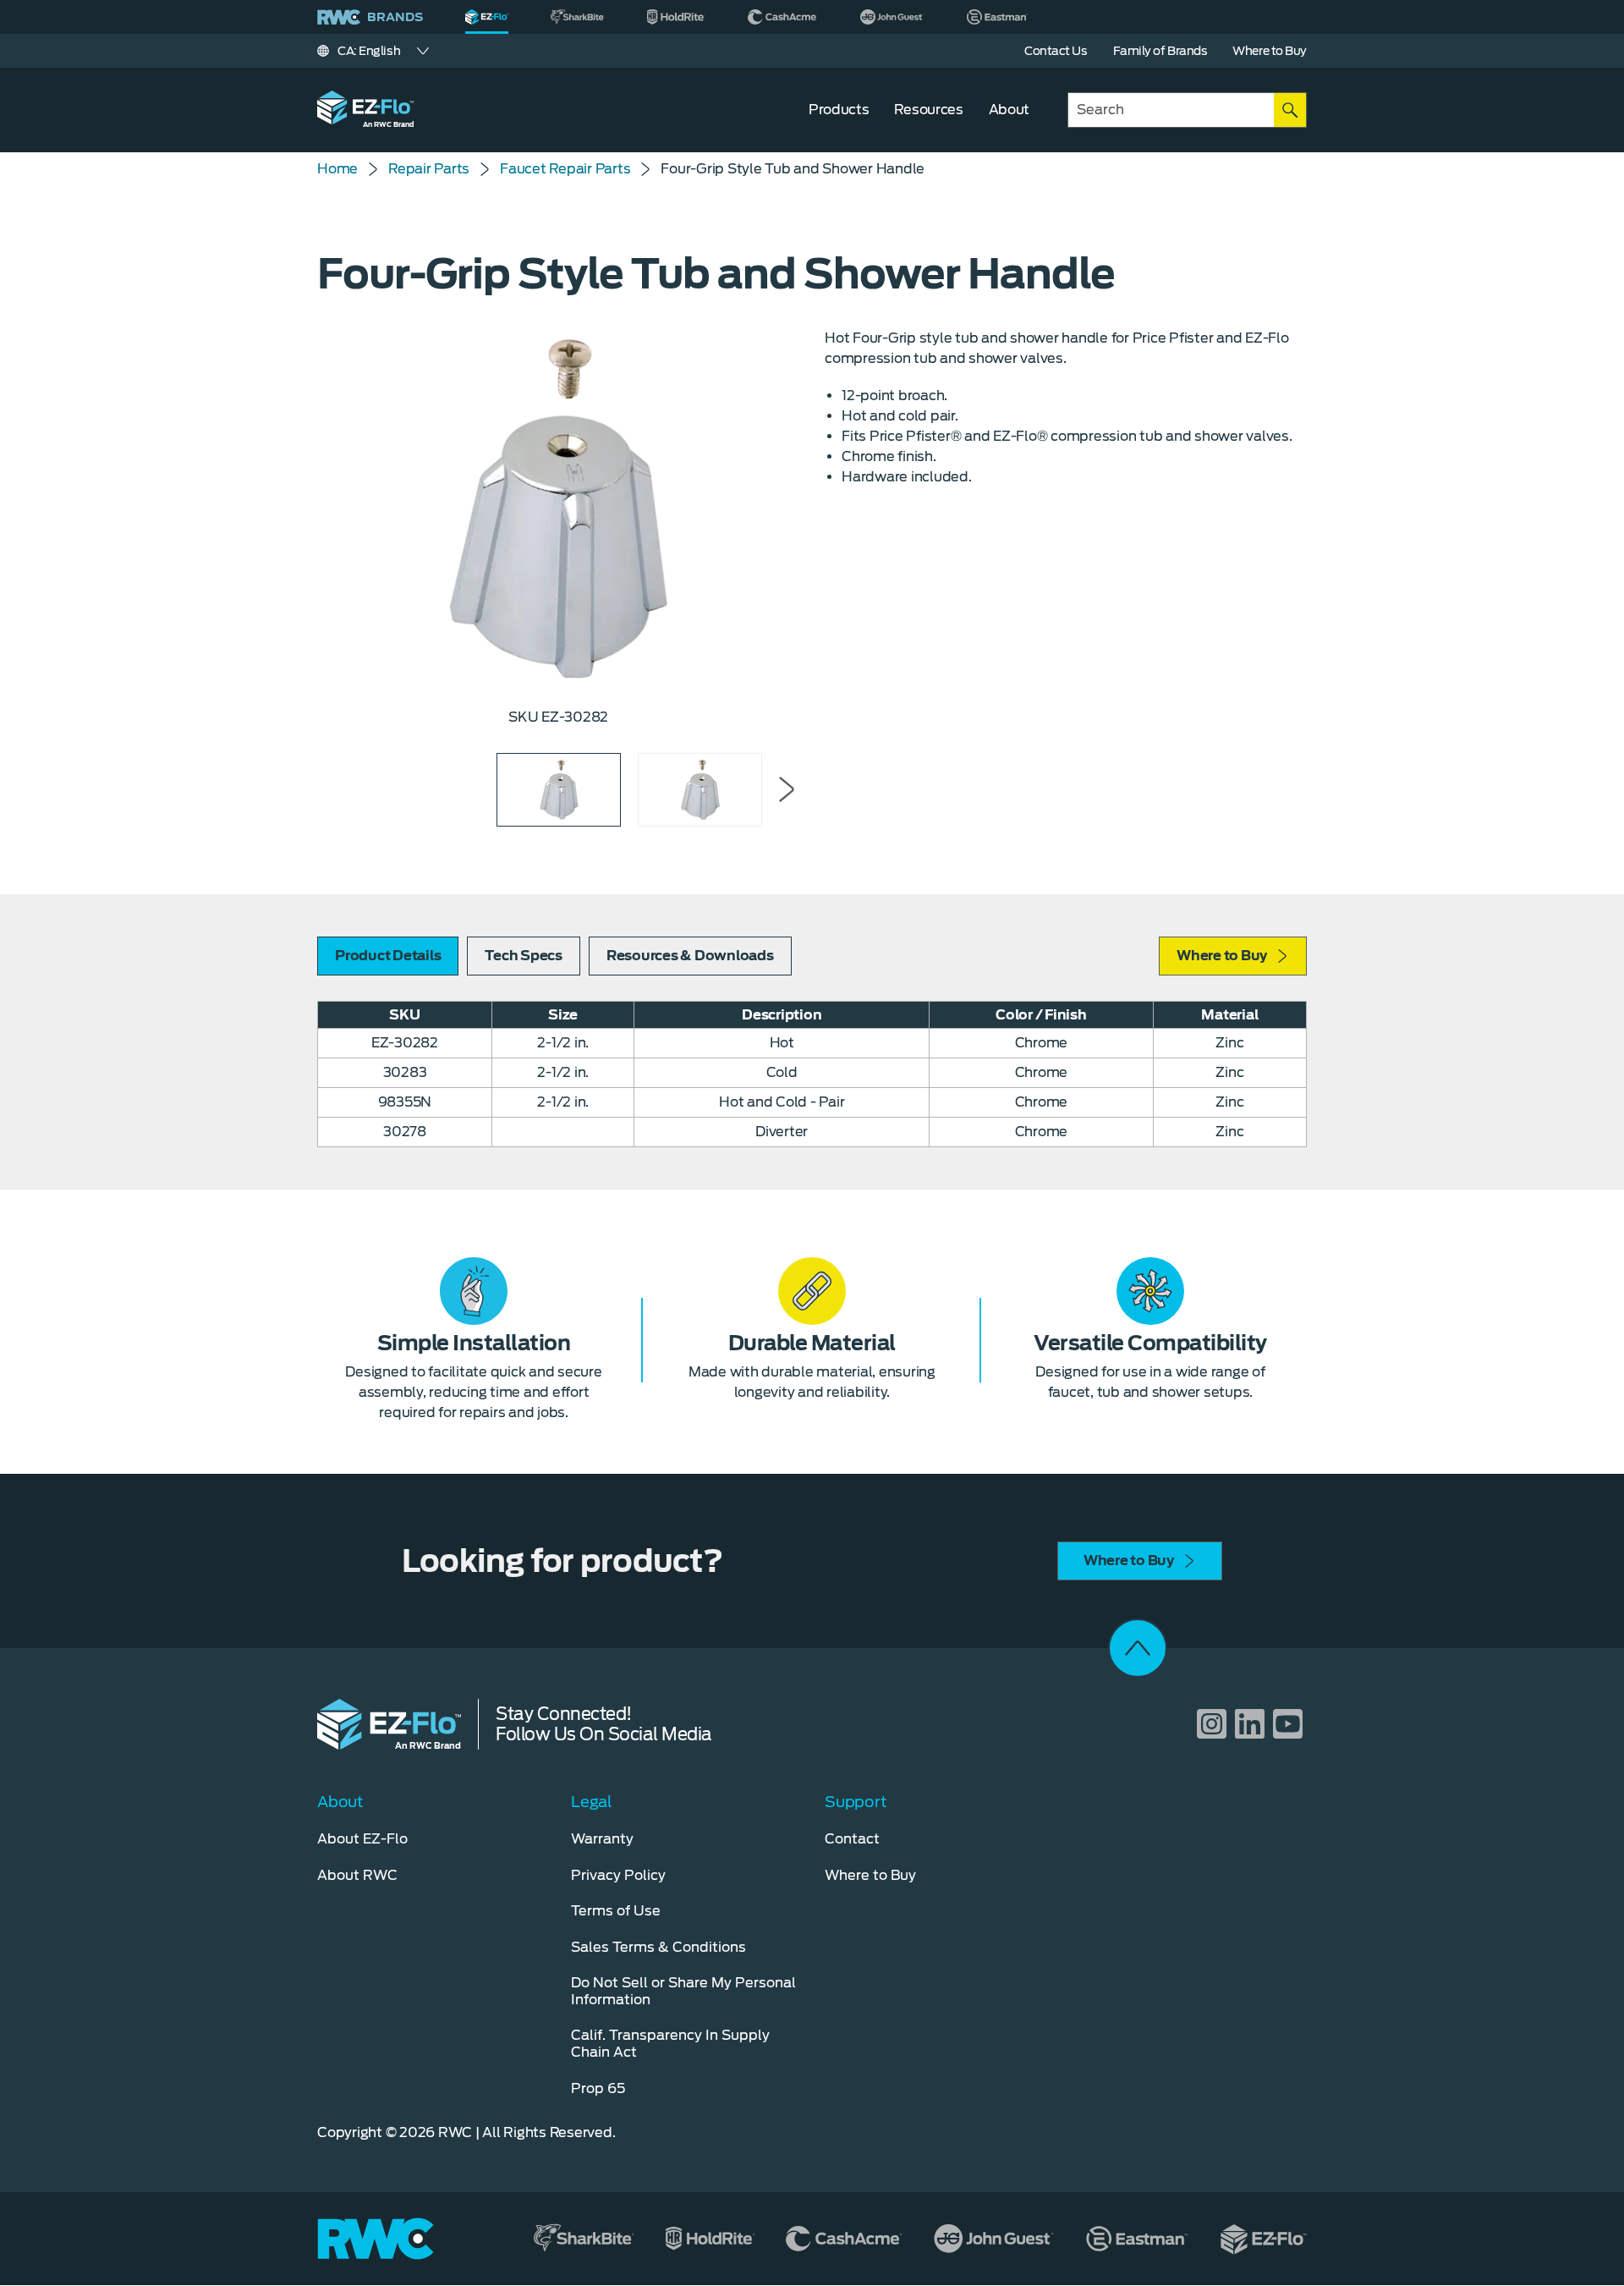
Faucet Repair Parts (565, 169)
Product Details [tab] (388, 956)
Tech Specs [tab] (524, 956)
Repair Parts (429, 169)
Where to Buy (1222, 956)
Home (337, 169)
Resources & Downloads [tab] (690, 956)
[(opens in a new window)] (578, 17)
